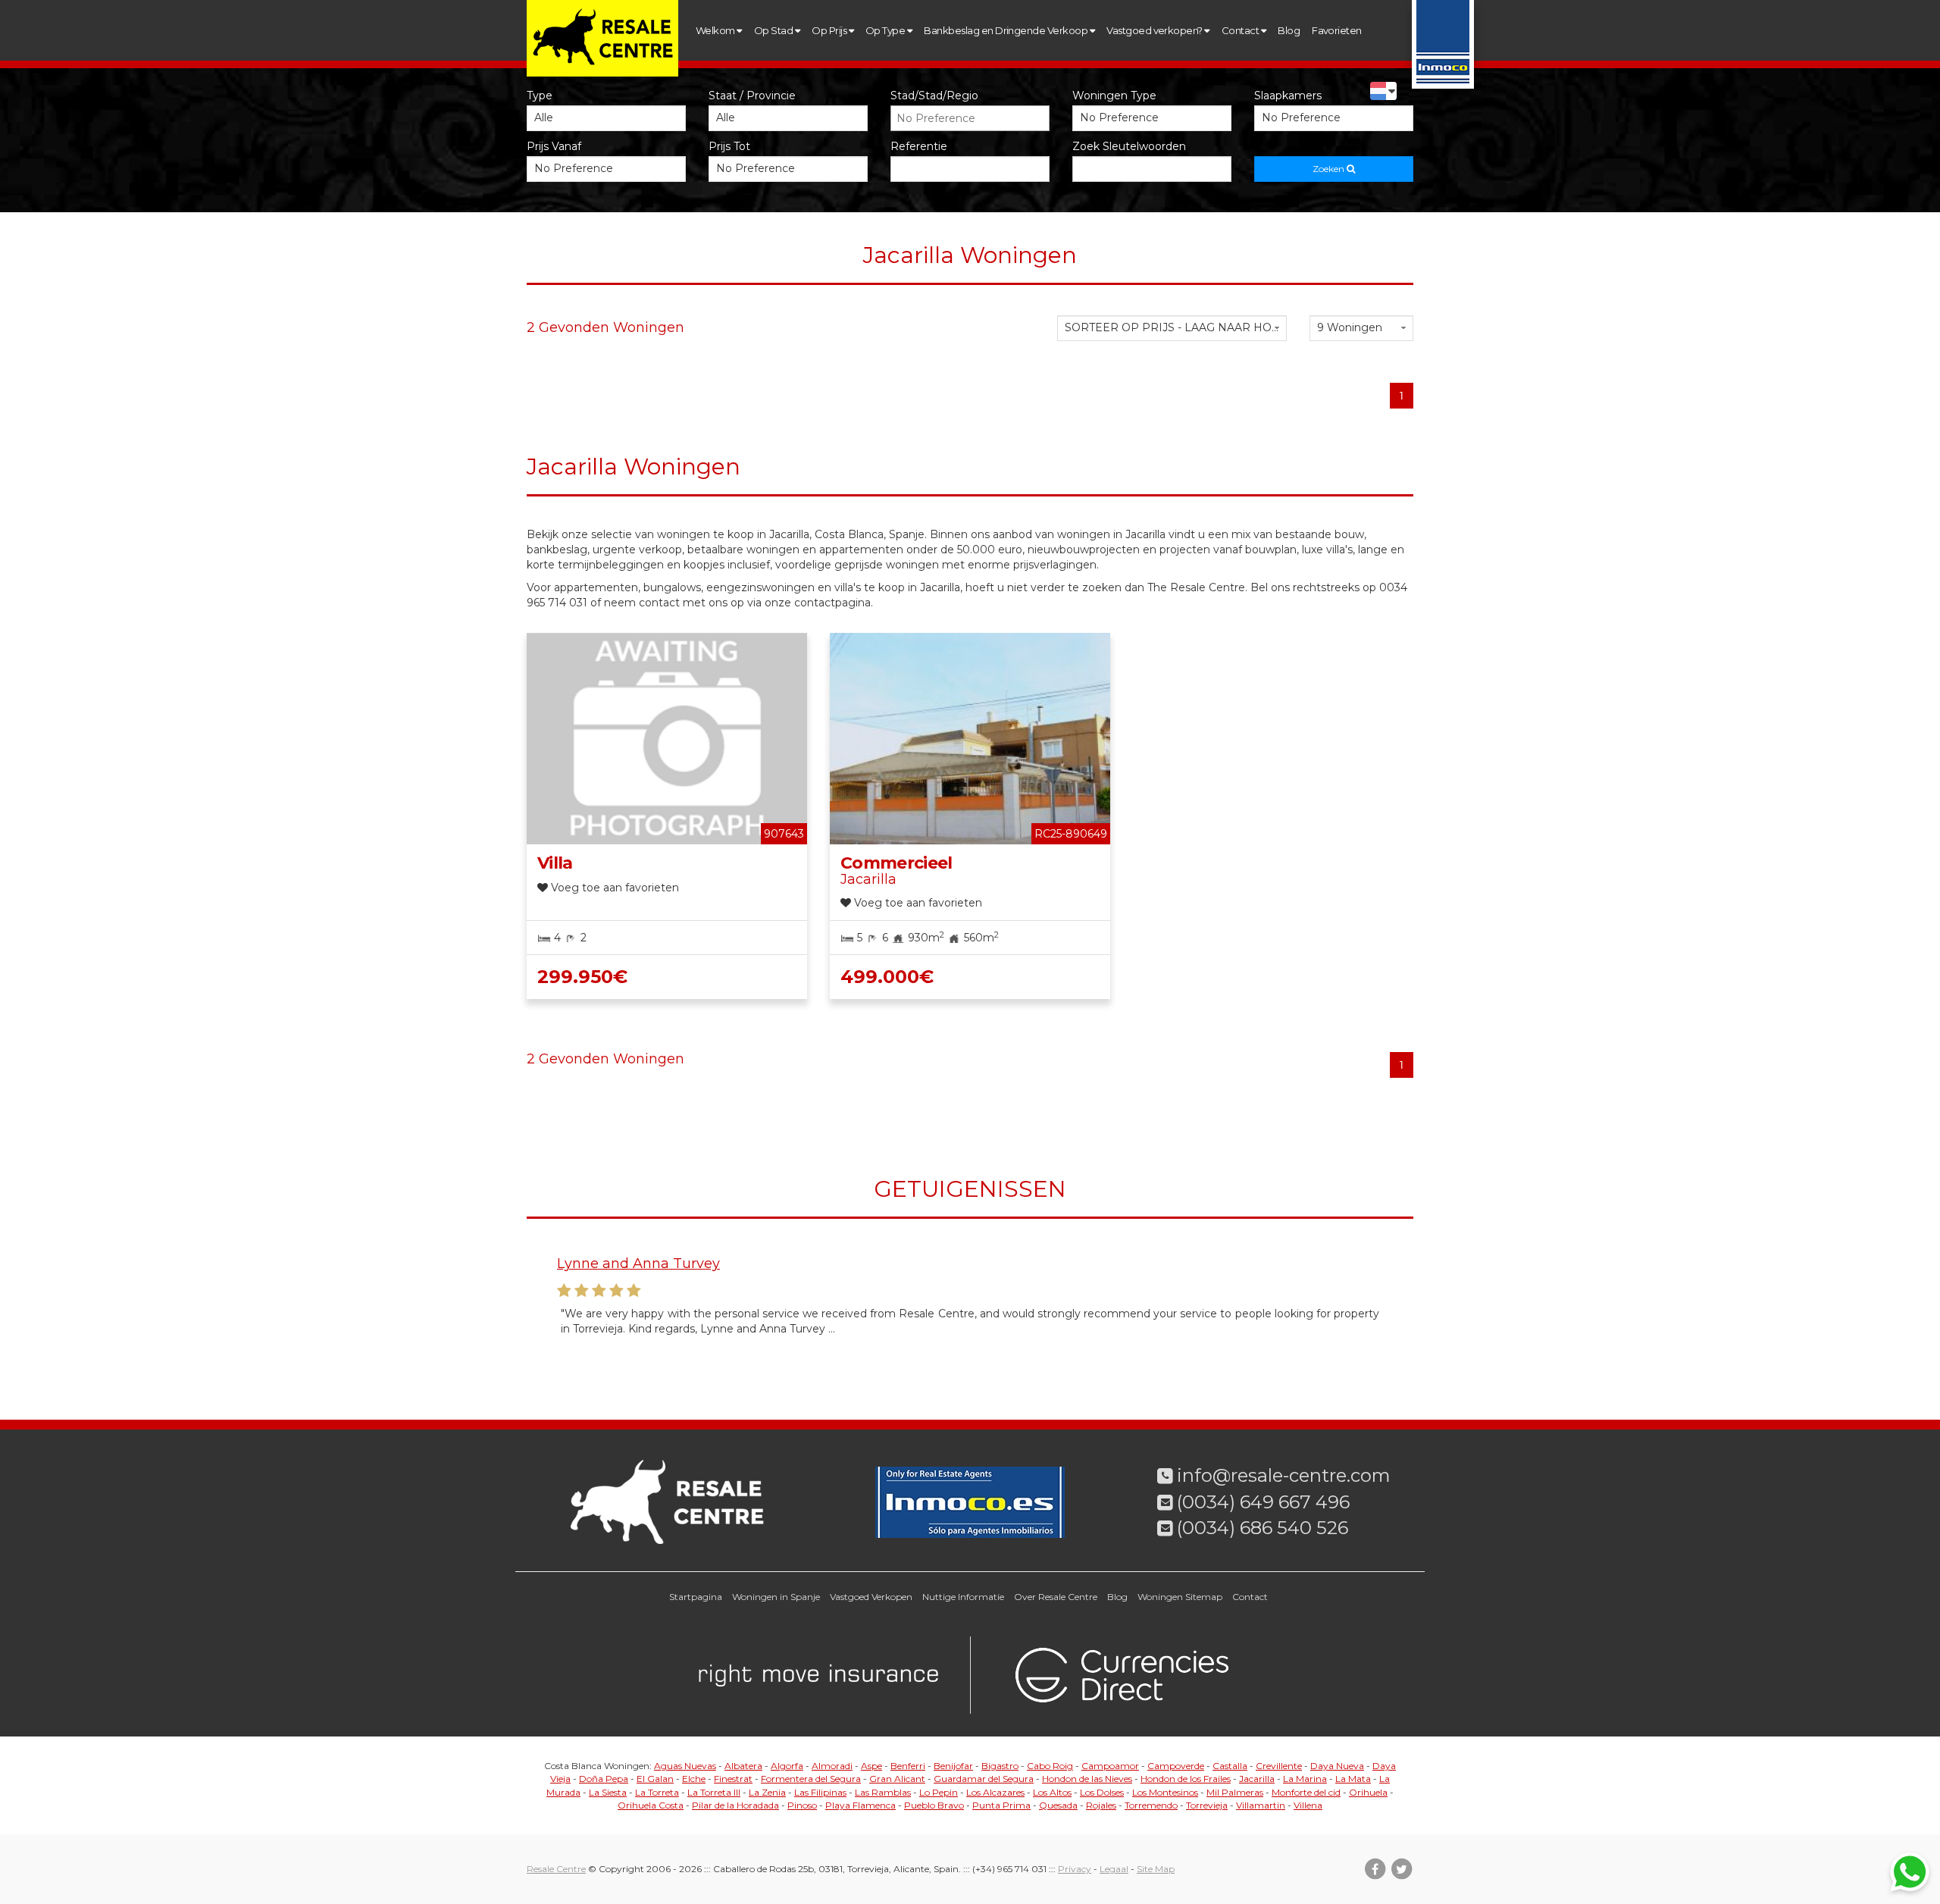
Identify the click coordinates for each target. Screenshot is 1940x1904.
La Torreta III (714, 1792)
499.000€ (887, 977)
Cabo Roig (1050, 1766)
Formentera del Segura (811, 1779)
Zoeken (1330, 169)
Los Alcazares (995, 1792)
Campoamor (1110, 1766)
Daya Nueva (1337, 1766)
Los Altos (1052, 1792)
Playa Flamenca (860, 1805)
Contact (1241, 30)
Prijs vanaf (554, 146)
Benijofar (953, 1766)
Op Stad (774, 30)
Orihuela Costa (651, 1805)
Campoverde (1176, 1766)
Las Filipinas (820, 1792)
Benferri (908, 1766)
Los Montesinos (1165, 1792)
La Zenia (767, 1792)
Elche (694, 1779)
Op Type (886, 30)
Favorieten (1337, 30)
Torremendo (1151, 1805)
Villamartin (1261, 1805)
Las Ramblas (883, 1792)
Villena (1308, 1805)
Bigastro (1000, 1766)
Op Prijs (830, 30)
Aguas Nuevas (685, 1766)
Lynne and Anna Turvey (638, 1264)
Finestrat (733, 1779)
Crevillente (1279, 1766)
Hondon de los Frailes (1186, 1779)
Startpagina (696, 1597)
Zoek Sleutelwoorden (1129, 146)
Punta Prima (1001, 1805)
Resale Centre (556, 1869)
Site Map (1156, 1869)
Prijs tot (729, 146)
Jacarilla (1257, 1779)
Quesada (1058, 1805)
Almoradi (832, 1766)
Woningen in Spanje (776, 1597)
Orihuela (1368, 1792)
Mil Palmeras (1235, 1792)
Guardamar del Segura (984, 1779)
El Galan (655, 1779)
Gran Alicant (897, 1779)
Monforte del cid (1306, 1792)
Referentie (919, 146)
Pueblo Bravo (934, 1805)
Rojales (1101, 1805)
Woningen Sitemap (1180, 1597)
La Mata (1353, 1779)
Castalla (1230, 1766)
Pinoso (802, 1805)
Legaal (1114, 1869)
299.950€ (582, 977)
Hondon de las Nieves (1087, 1779)
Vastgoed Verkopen (871, 1597)
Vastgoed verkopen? (1155, 30)
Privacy (1075, 1869)
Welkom (716, 30)
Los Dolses (1102, 1792)
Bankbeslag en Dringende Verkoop (1006, 30)
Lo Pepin (939, 1792)
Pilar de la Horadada (735, 1805)
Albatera (743, 1766)
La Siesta (608, 1792)
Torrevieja (1207, 1805)
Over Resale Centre (1056, 1597)
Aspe (871, 1766)
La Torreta (657, 1792)
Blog (1289, 30)
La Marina (1305, 1779)
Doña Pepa (604, 1779)
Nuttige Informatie (963, 1597)
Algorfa (787, 1766)
